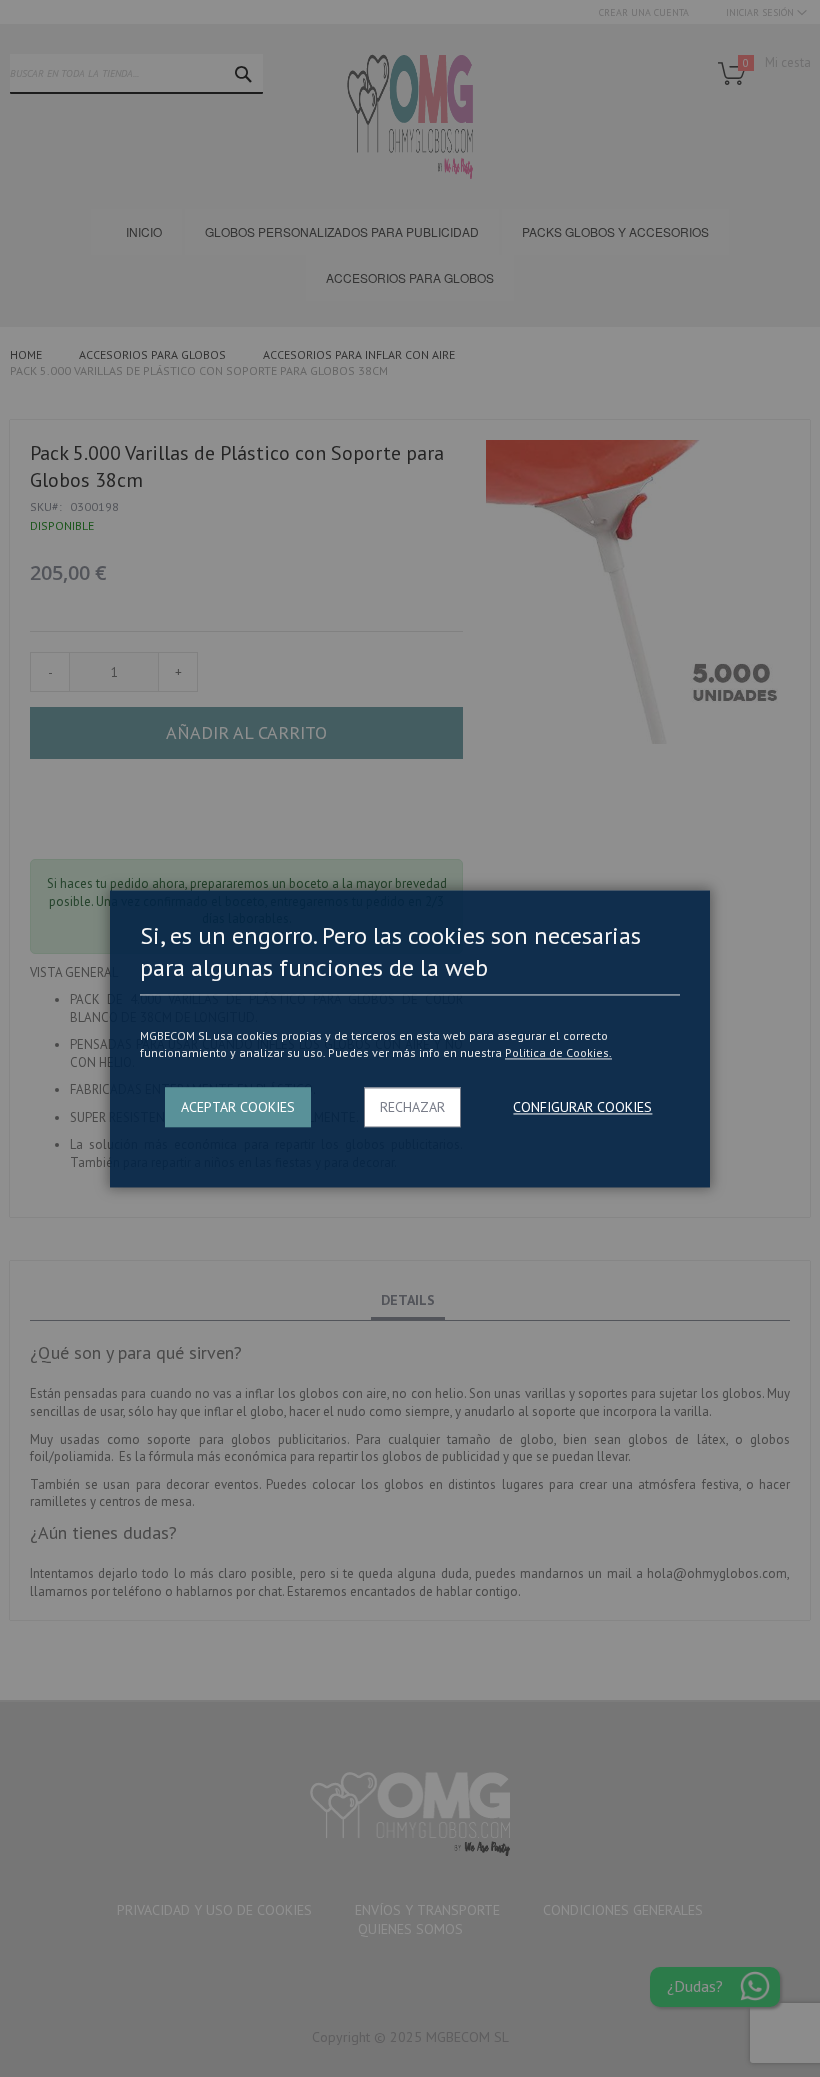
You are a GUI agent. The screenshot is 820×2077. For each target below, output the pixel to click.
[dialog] (410, 1038)
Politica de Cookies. (558, 1053)
